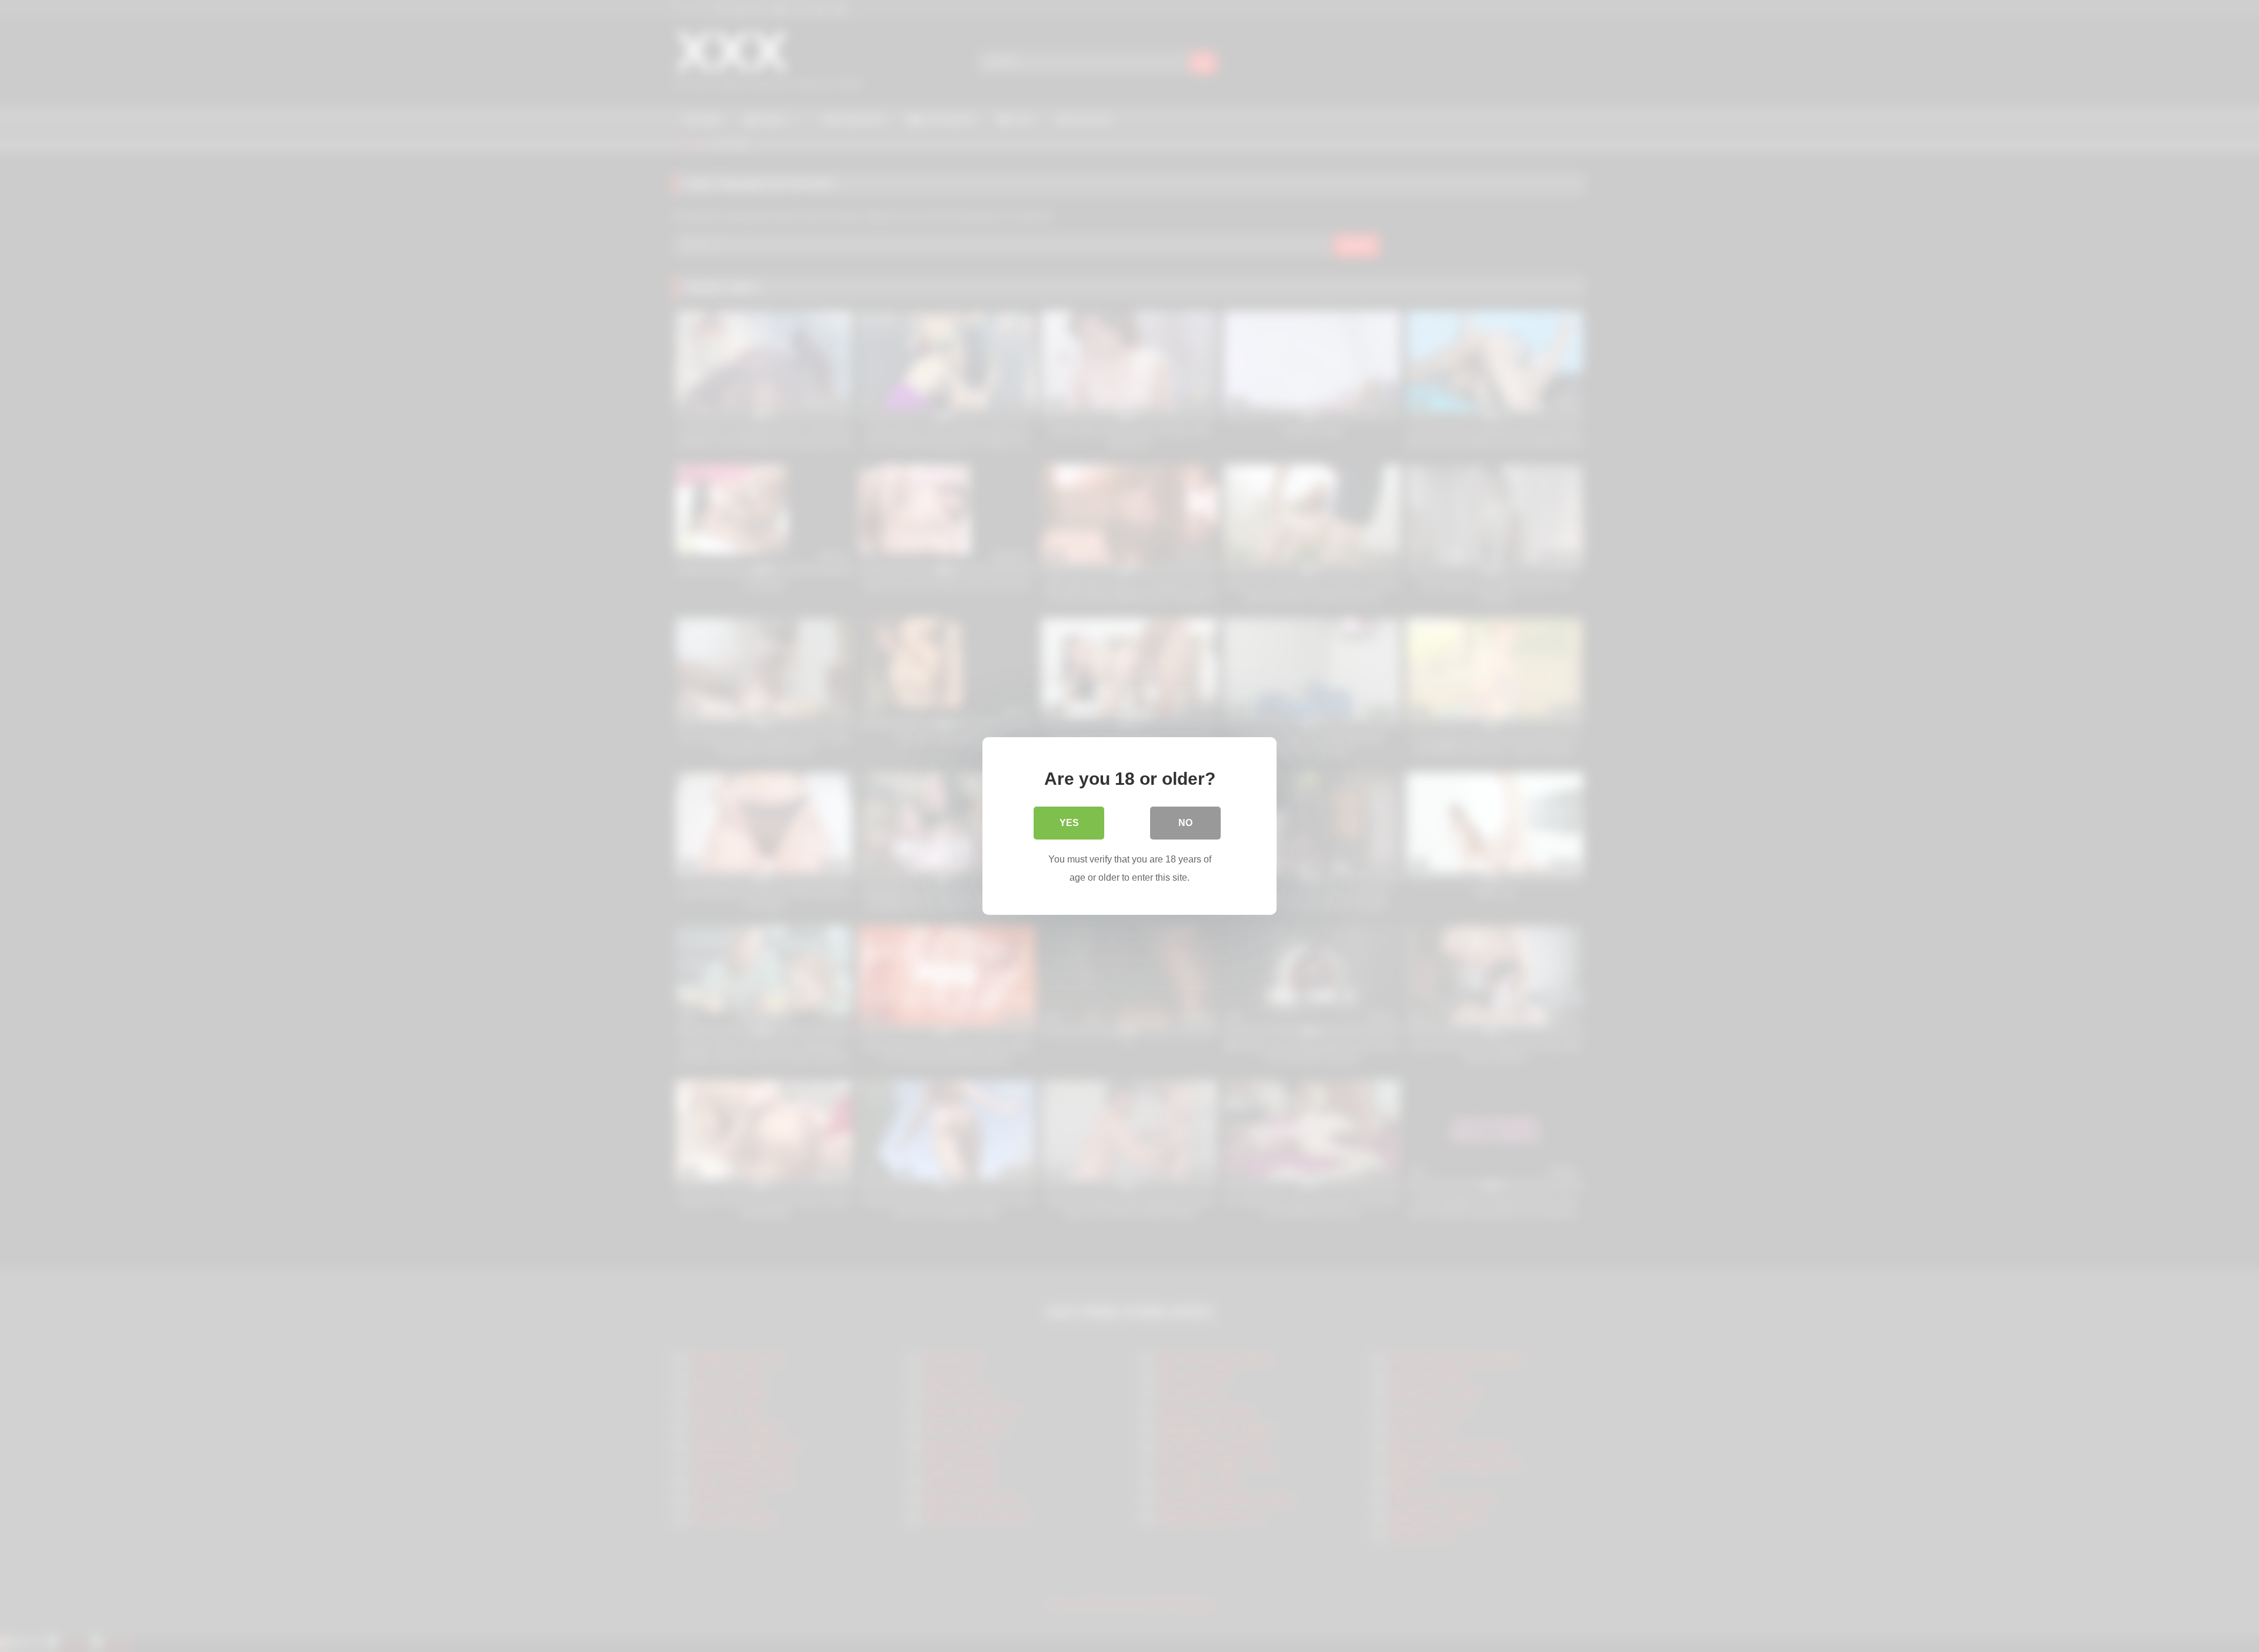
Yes (1069, 823)
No (1185, 823)
